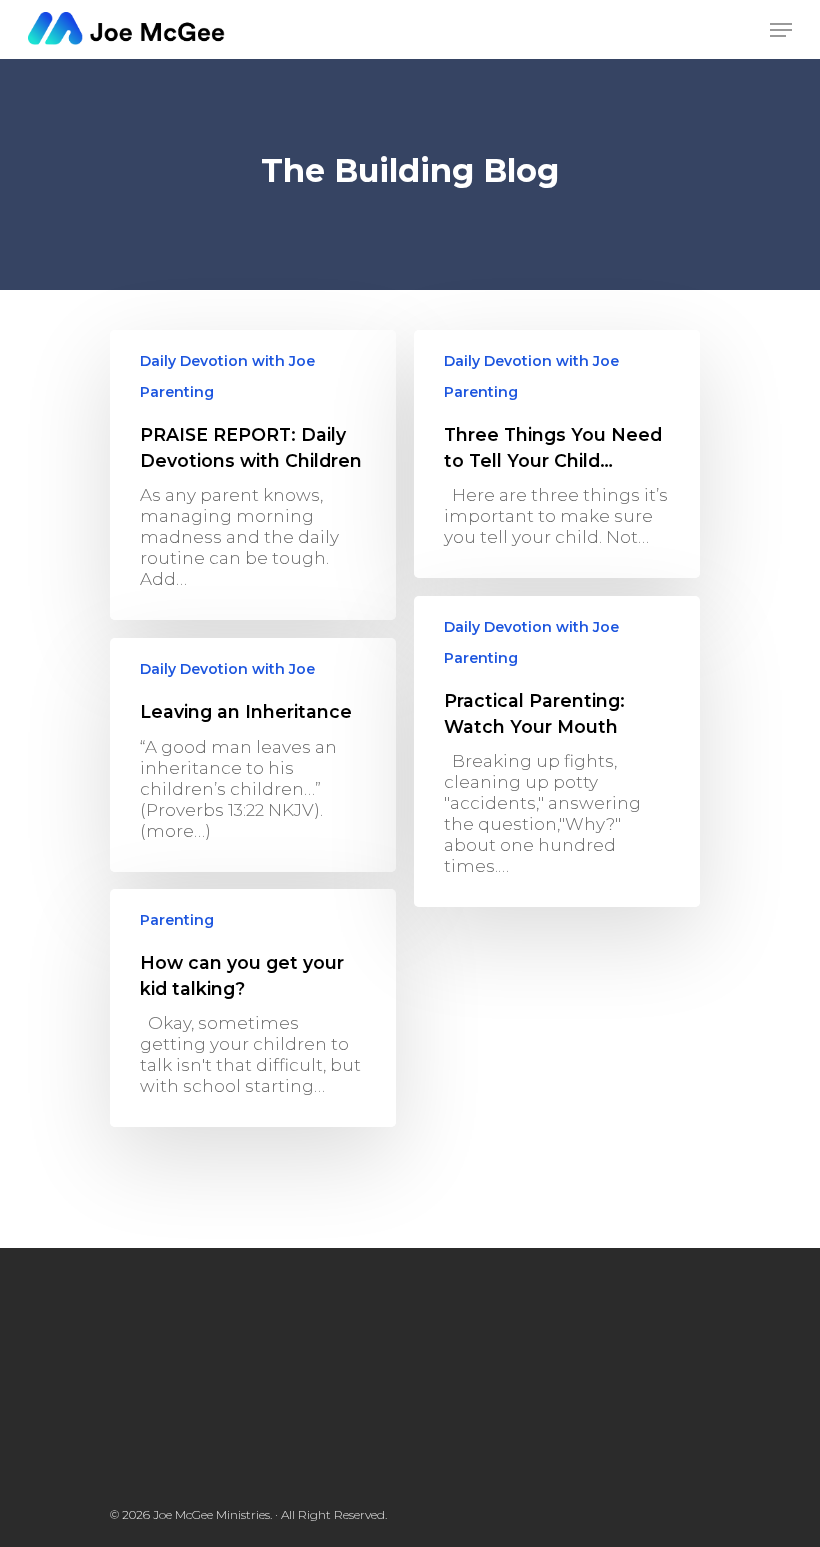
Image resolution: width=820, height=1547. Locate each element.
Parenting (177, 392)
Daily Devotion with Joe (227, 361)
